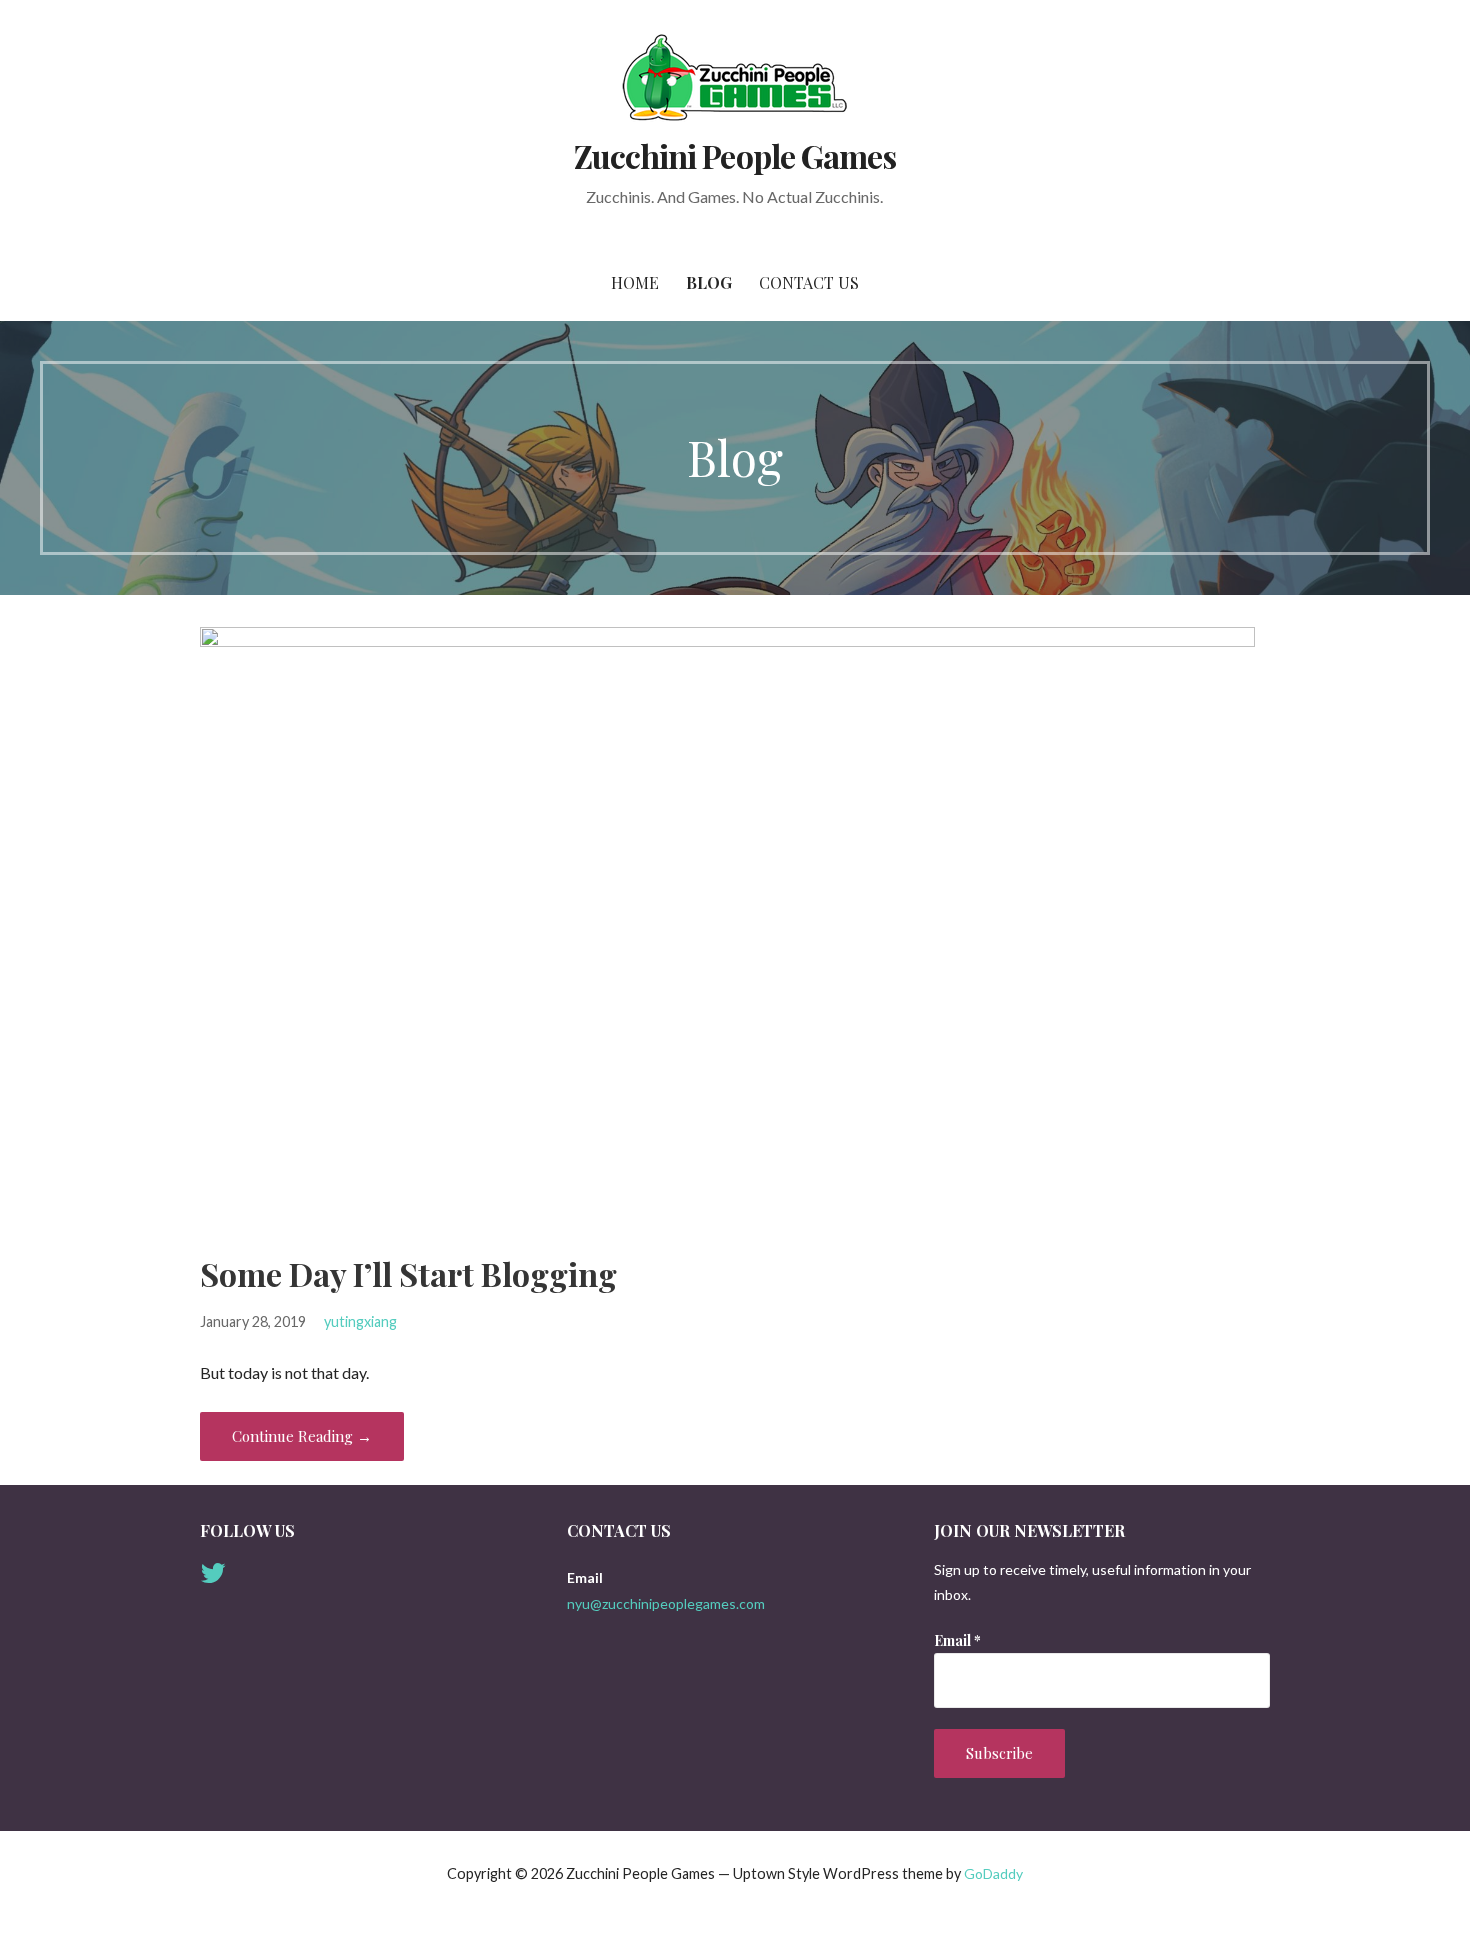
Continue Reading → (302, 1436)
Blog (709, 282)
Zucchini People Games (735, 155)
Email (957, 1640)
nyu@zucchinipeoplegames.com (666, 1603)
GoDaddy (993, 1873)
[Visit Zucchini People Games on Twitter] (213, 1577)
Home (635, 282)
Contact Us (809, 282)
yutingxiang (360, 1321)
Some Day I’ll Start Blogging (408, 1273)
